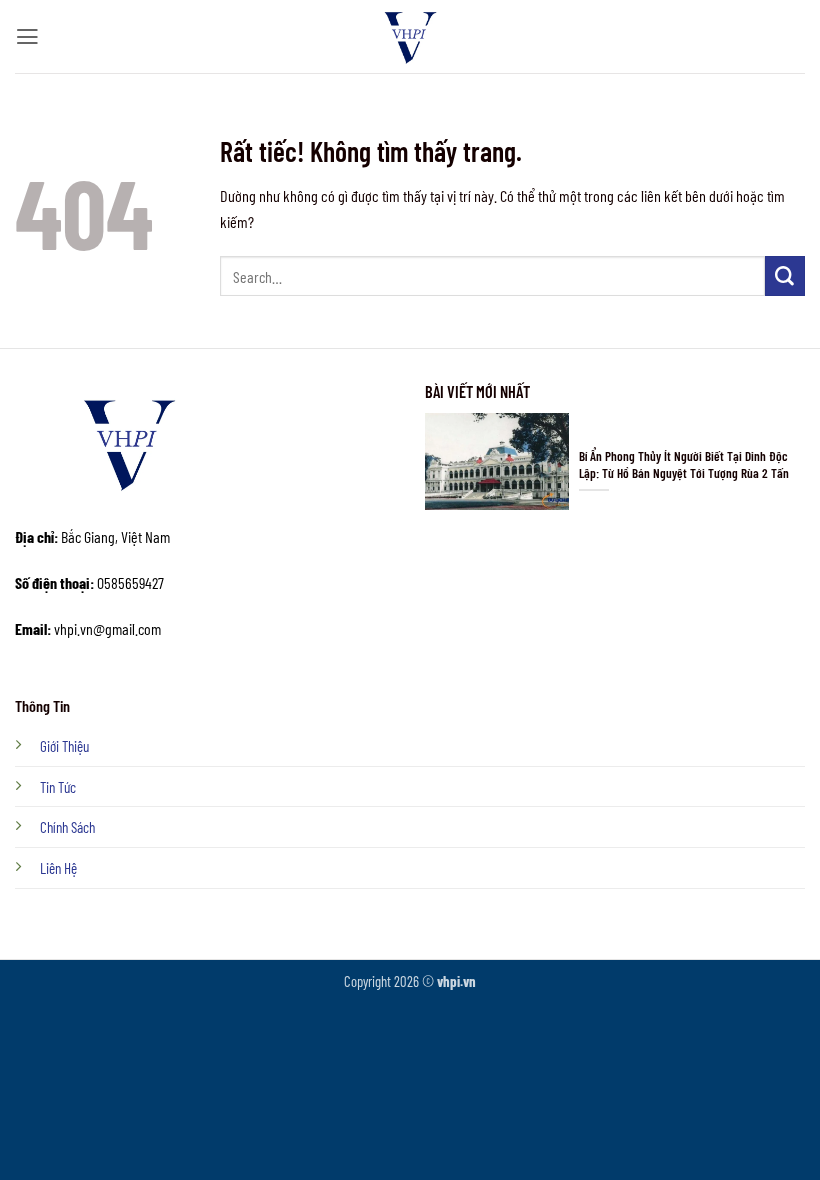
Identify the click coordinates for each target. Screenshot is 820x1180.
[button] (27, 37)
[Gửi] (785, 276)
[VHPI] (410, 36)
